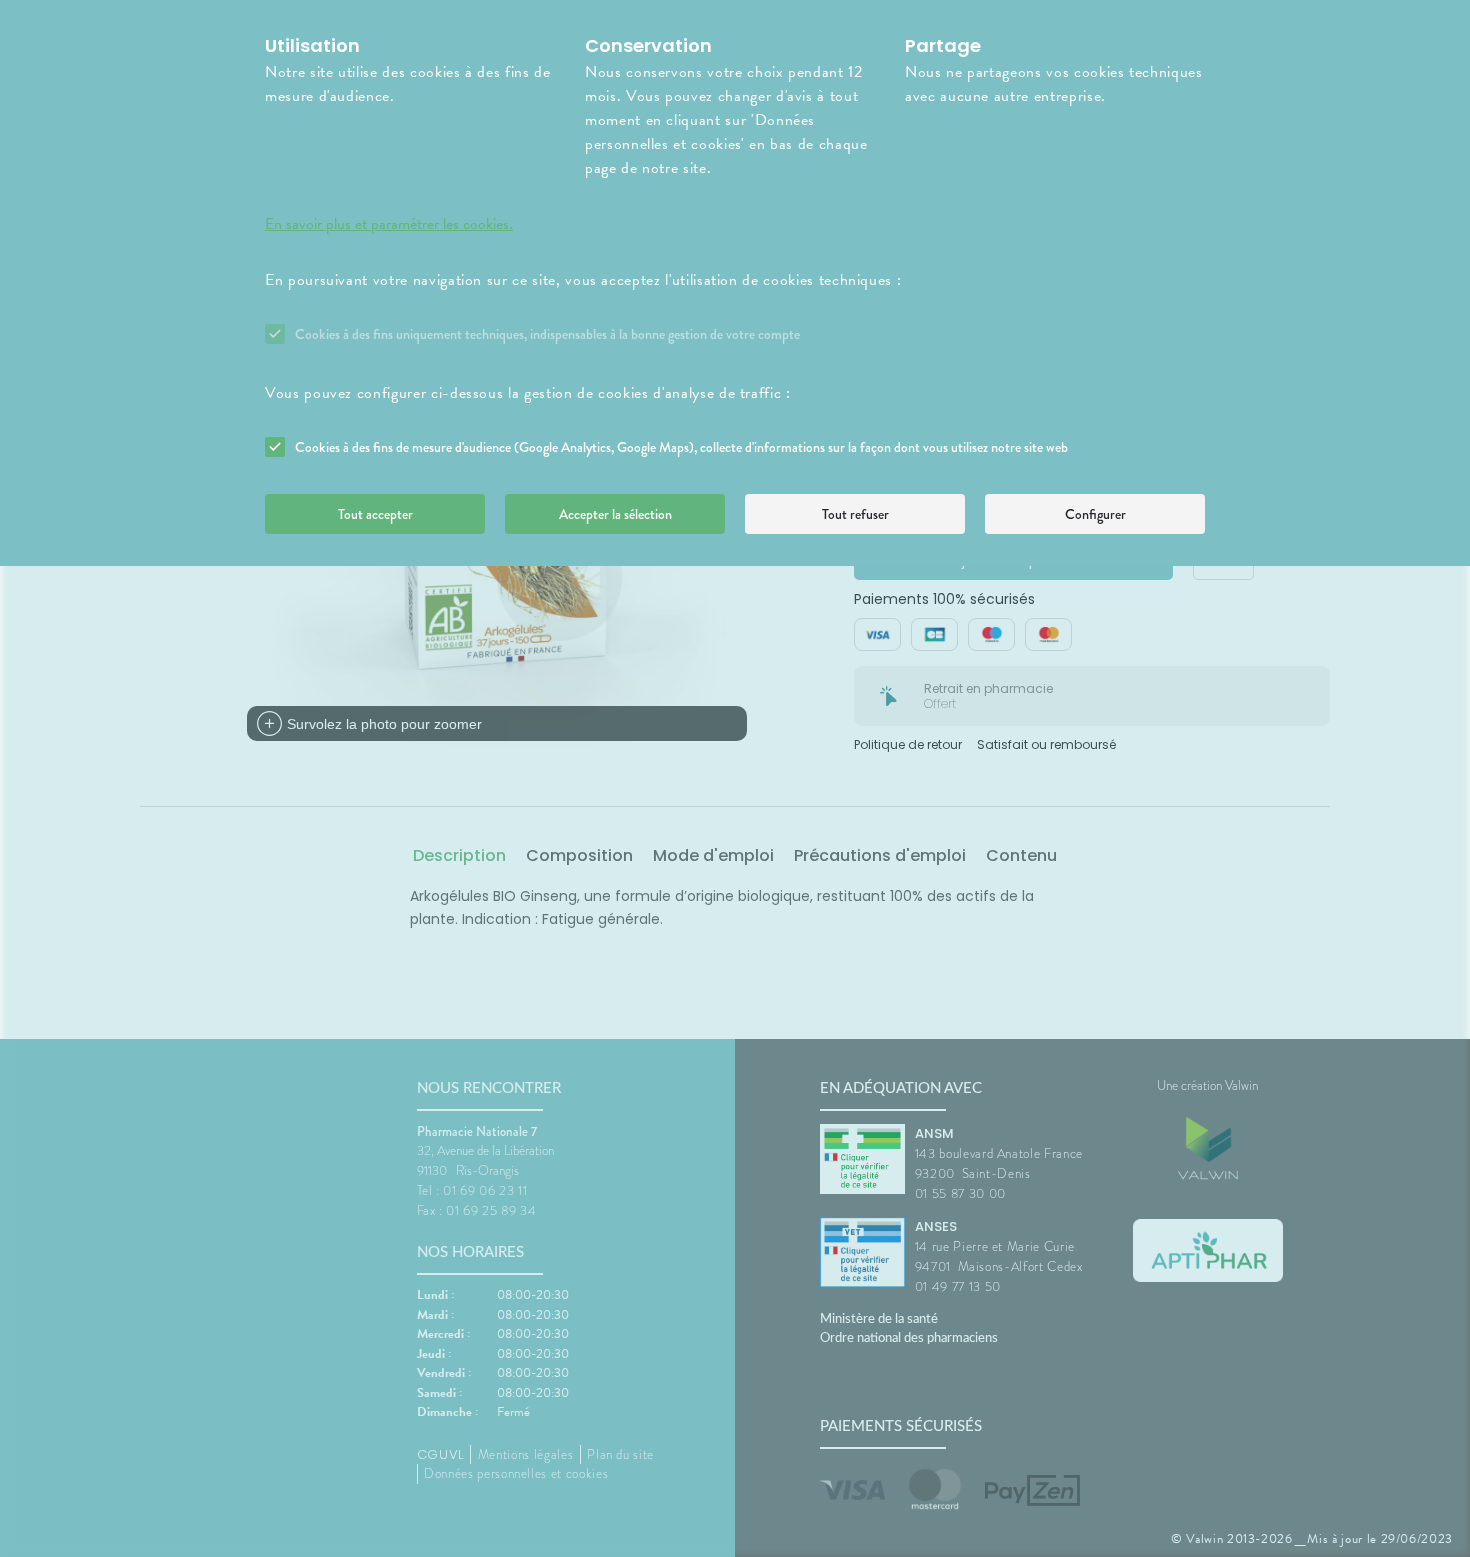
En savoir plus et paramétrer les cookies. (389, 224)
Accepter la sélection (615, 514)
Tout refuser (855, 514)
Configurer (1095, 514)
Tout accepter (375, 514)
